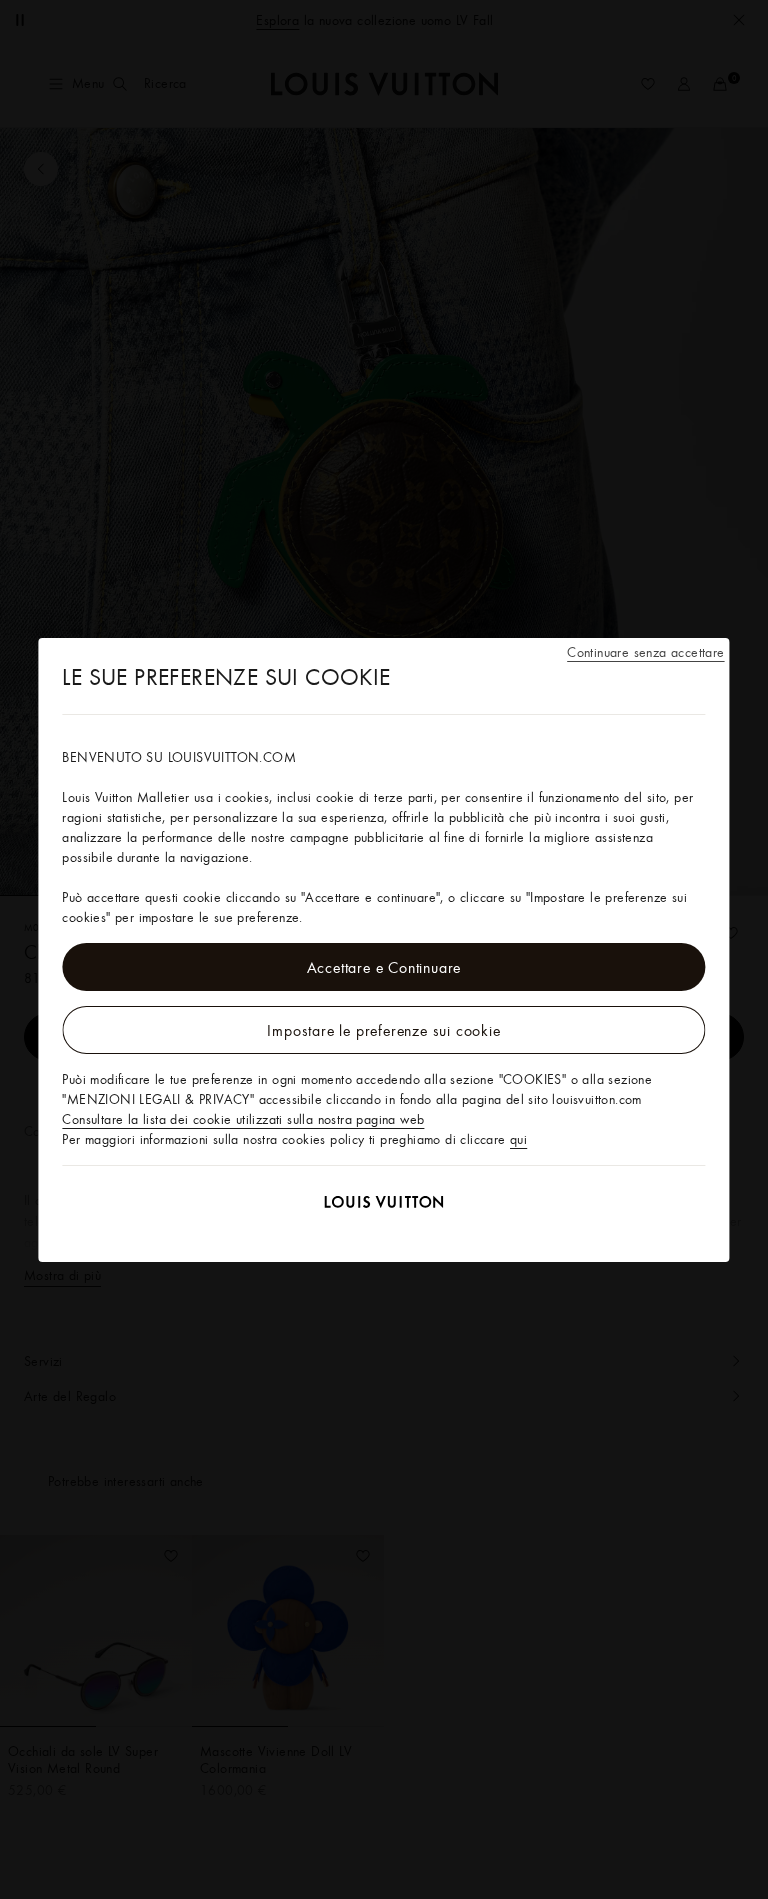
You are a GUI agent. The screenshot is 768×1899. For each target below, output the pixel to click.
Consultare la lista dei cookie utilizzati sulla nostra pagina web (243, 1119)
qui (518, 1139)
